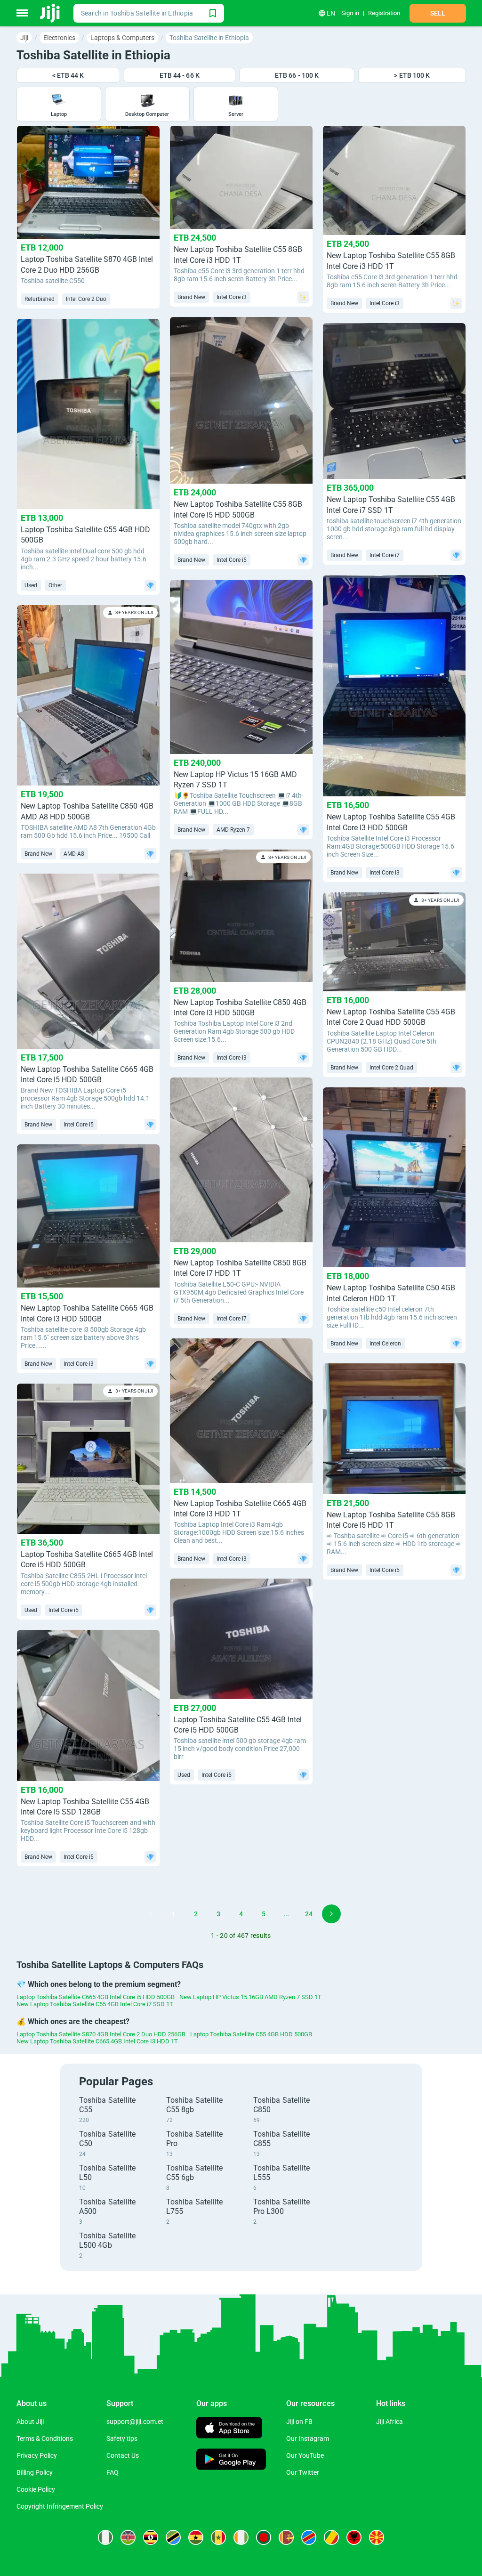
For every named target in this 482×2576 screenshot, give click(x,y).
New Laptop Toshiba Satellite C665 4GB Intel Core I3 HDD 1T (97, 2041)
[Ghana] (196, 2537)
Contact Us (123, 2455)
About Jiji (30, 2422)
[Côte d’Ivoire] (241, 2537)
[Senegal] (218, 2537)
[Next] (331, 1914)
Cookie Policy (36, 2489)
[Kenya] (128, 2537)
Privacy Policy (37, 2455)
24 (309, 1914)
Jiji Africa (390, 2422)
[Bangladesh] (264, 2537)
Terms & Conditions (45, 2438)
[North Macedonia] (377, 2537)
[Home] (51, 13)
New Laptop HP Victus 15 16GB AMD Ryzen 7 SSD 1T (250, 1997)
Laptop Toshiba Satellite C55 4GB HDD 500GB (251, 2034)
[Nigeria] (105, 2537)
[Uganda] (151, 2537)
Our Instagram (308, 2438)
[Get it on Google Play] (231, 2460)
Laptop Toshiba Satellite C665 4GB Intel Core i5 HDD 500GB (96, 1997)
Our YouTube (305, 2455)
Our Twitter (303, 2472)
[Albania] (354, 2537)
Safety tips (122, 2438)
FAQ (112, 2472)
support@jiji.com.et (135, 2422)
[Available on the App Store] (229, 2429)
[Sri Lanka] (286, 2537)
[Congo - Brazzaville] (331, 2537)
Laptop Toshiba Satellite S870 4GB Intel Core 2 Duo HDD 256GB (101, 2034)
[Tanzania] (173, 2537)
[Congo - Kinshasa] (309, 2537)
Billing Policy (35, 2472)
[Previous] (151, 1914)
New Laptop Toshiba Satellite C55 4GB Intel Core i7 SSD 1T (95, 2004)
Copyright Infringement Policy (60, 2506)
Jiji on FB (299, 2422)
